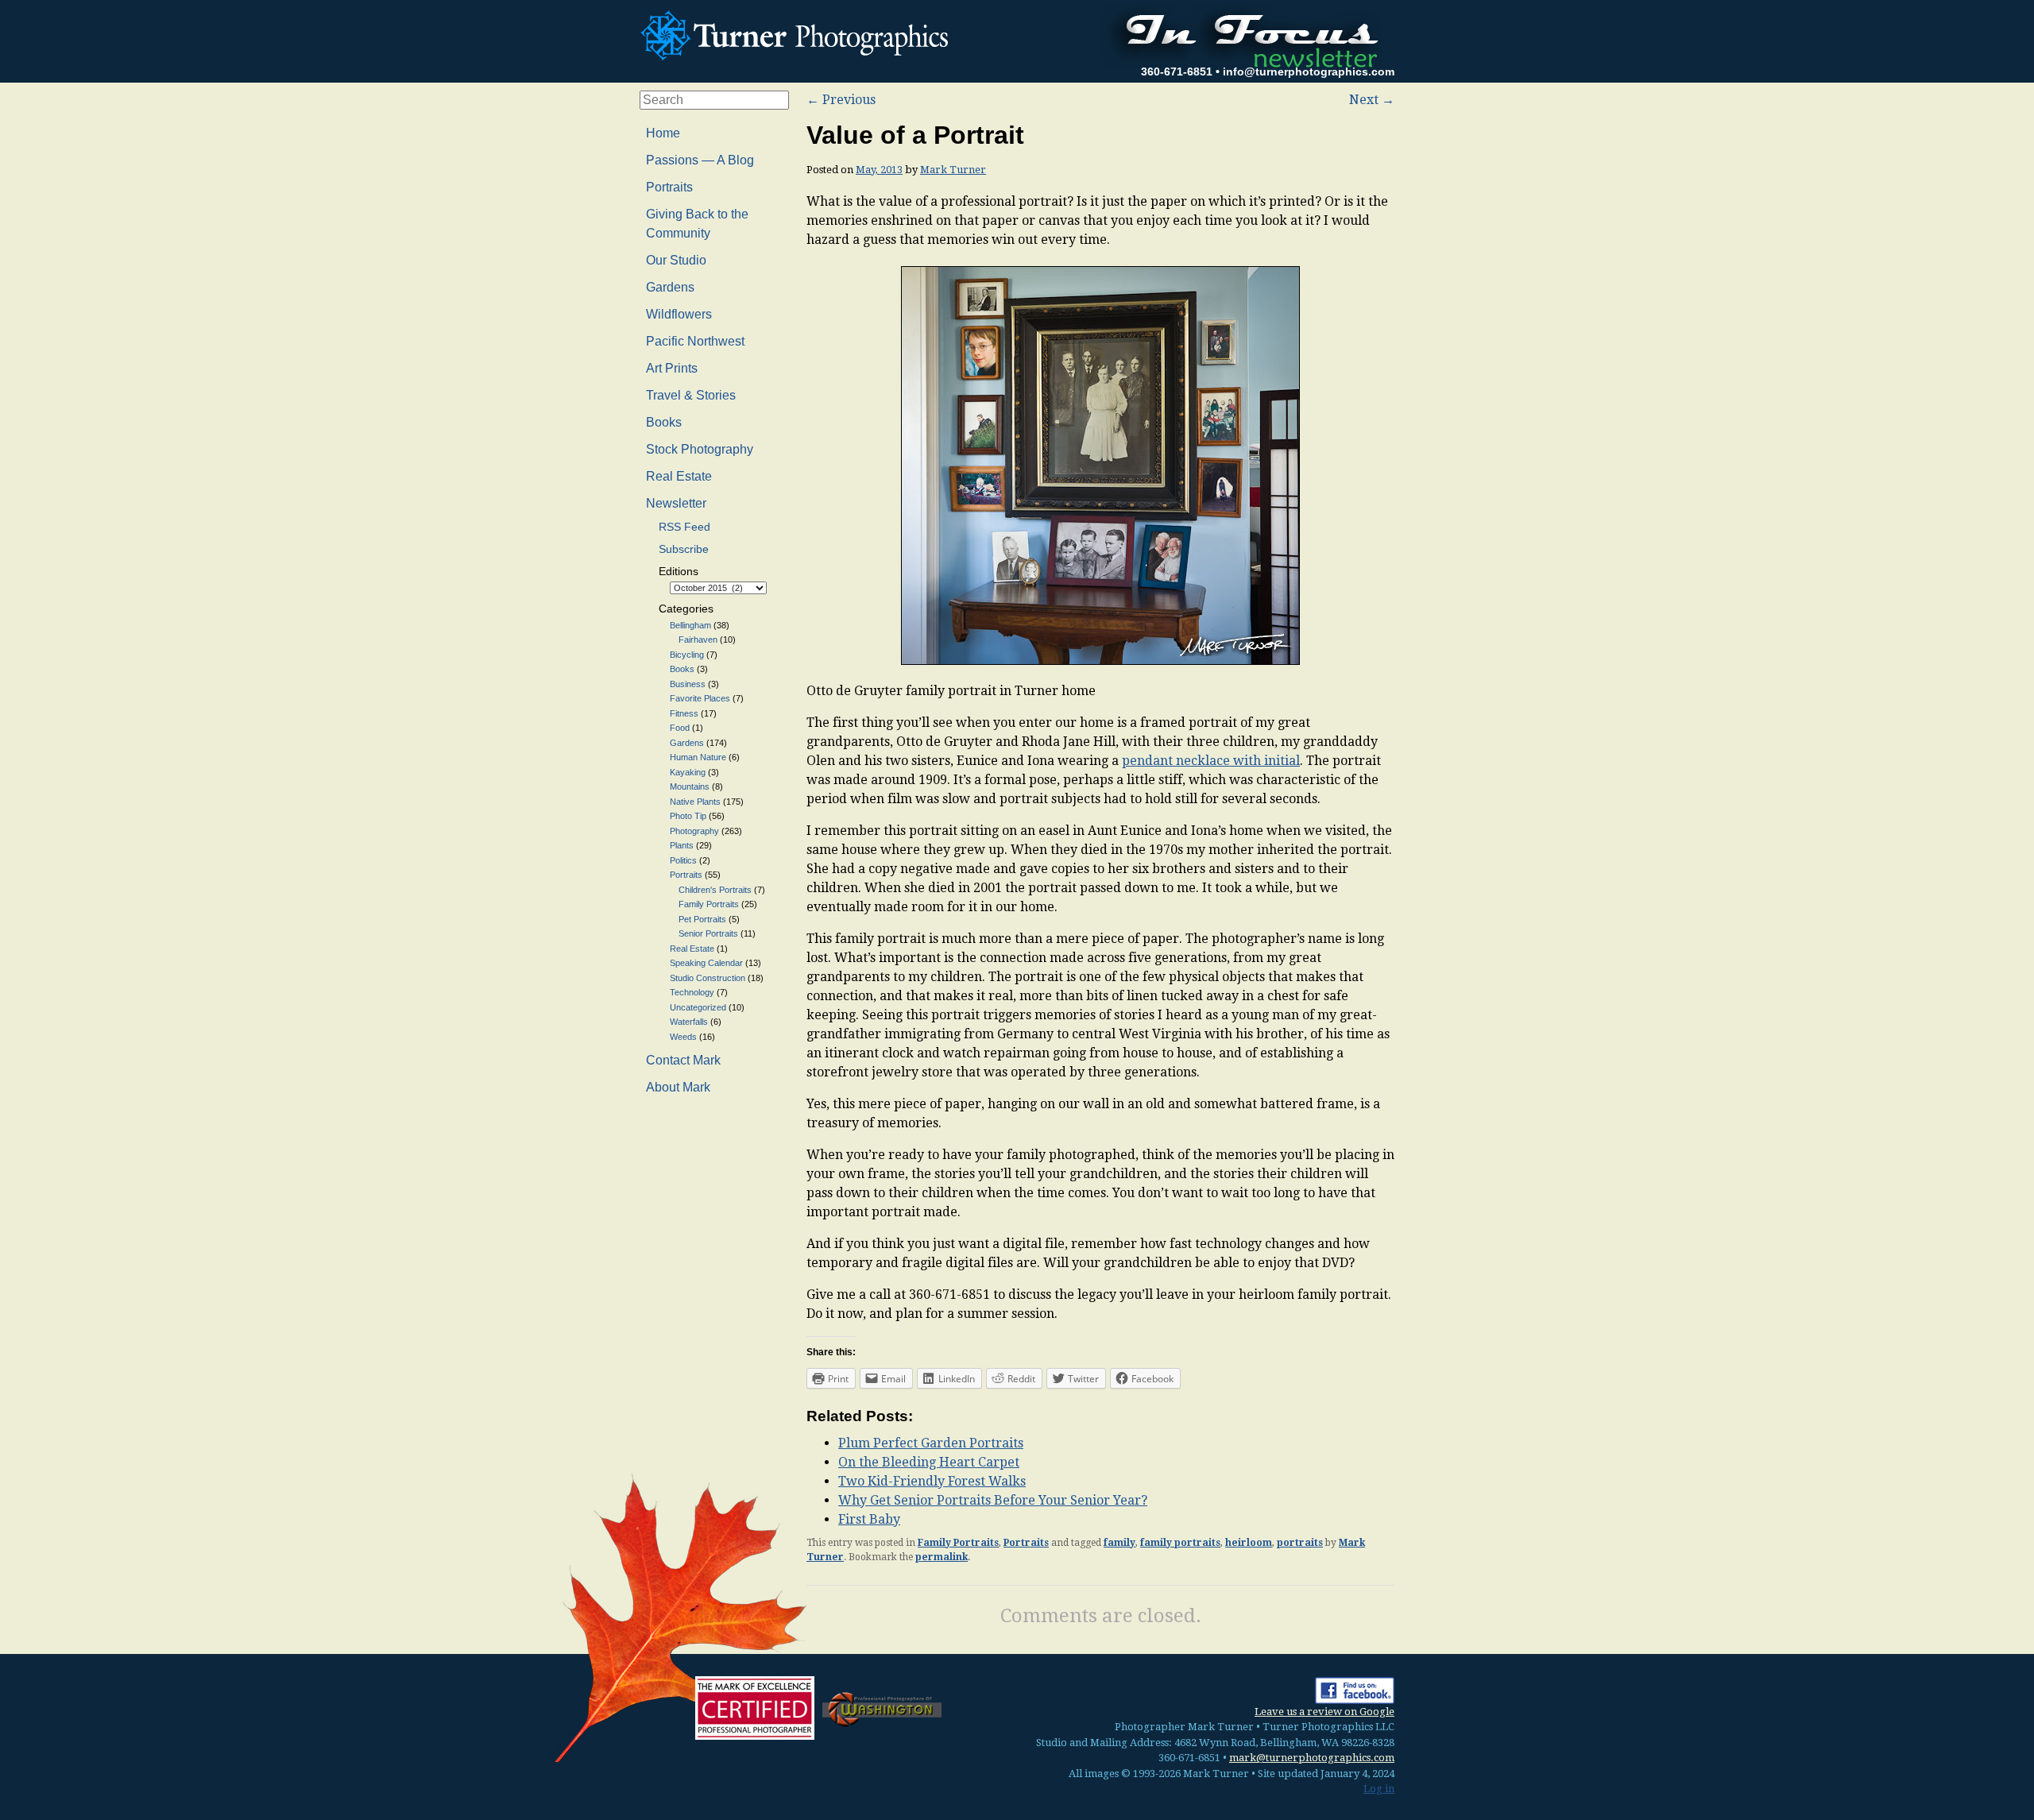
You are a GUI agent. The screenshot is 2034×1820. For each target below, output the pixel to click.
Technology (692, 992)
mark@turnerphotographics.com (1312, 1758)
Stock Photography (700, 449)
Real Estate (679, 476)
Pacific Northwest (695, 341)
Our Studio (676, 260)
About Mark (678, 1087)
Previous (841, 100)
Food (680, 728)
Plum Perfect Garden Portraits (931, 1443)
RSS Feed (684, 527)
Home (663, 133)
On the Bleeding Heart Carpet (929, 1462)
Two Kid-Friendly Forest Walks (932, 1481)
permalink (942, 1557)
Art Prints (672, 368)
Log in (1379, 1789)
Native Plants (695, 802)
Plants (682, 845)
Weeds (683, 1037)
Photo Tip (688, 816)
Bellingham (690, 625)
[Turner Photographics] (799, 33)
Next (1372, 100)
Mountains (690, 786)
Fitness (684, 713)
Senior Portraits (708, 933)
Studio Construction (708, 978)
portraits (1300, 1543)
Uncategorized (698, 1007)
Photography (694, 831)
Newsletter (676, 503)
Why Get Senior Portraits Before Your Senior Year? (993, 1500)
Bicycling (687, 655)
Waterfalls (689, 1022)
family (1119, 1543)
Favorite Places (700, 698)
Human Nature (698, 757)
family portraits (1180, 1543)
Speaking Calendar (706, 963)
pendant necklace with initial (1211, 761)
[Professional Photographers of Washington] (882, 1708)
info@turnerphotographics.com (1309, 71)
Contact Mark (683, 1060)
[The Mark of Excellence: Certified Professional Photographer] (755, 1708)
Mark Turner (953, 170)
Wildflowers (679, 314)
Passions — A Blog (700, 160)
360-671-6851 (1177, 71)
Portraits (1026, 1543)
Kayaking (688, 772)
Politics (683, 860)
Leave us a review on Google (1324, 1712)
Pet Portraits (702, 919)
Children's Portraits (715, 890)
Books (664, 422)
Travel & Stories (691, 395)
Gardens (670, 287)
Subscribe (684, 549)
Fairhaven (698, 640)
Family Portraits (958, 1543)
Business (688, 684)
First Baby (869, 1519)
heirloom (1249, 1543)
